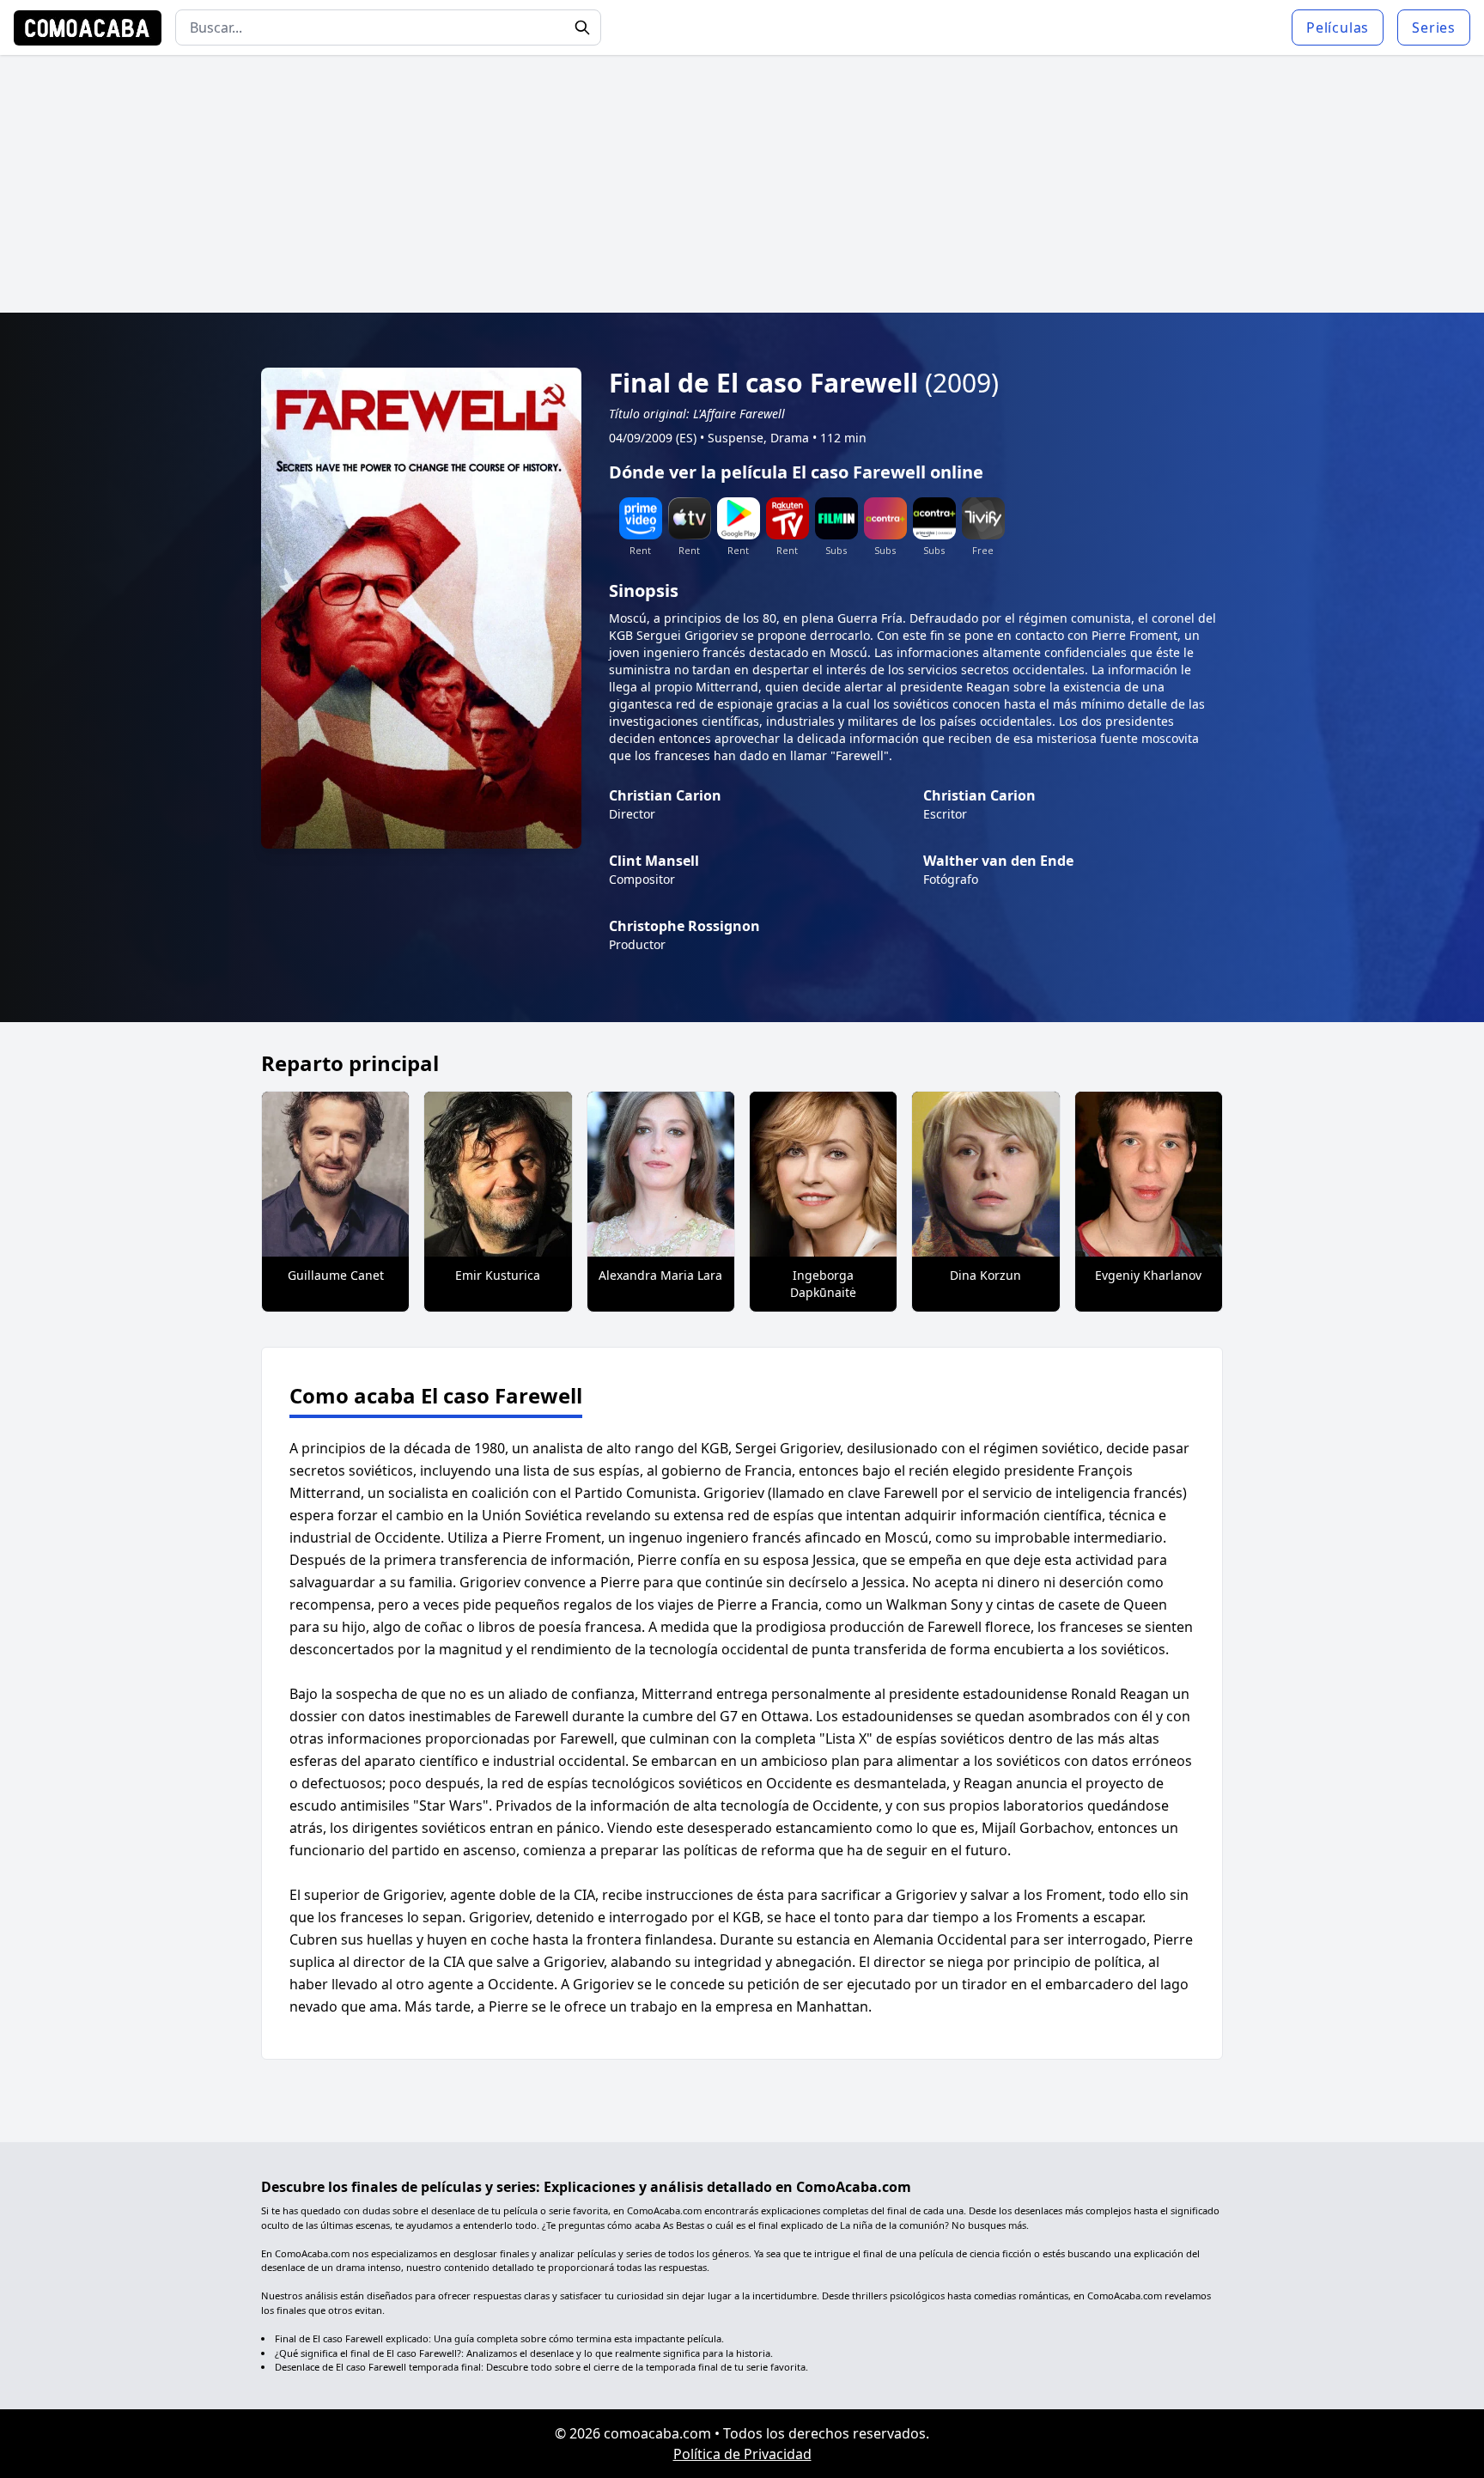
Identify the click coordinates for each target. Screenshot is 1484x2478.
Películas (1338, 27)
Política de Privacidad (742, 2454)
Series (1434, 27)
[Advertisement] (742, 184)
